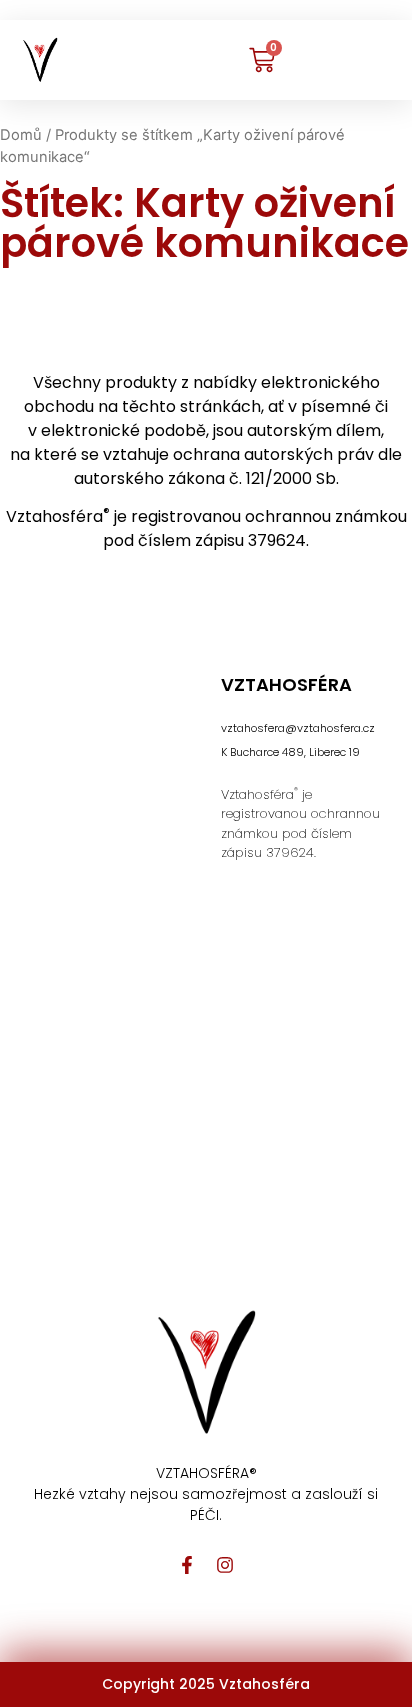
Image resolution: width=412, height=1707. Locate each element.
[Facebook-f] (187, 1565)
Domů (21, 135)
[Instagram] (225, 1565)
